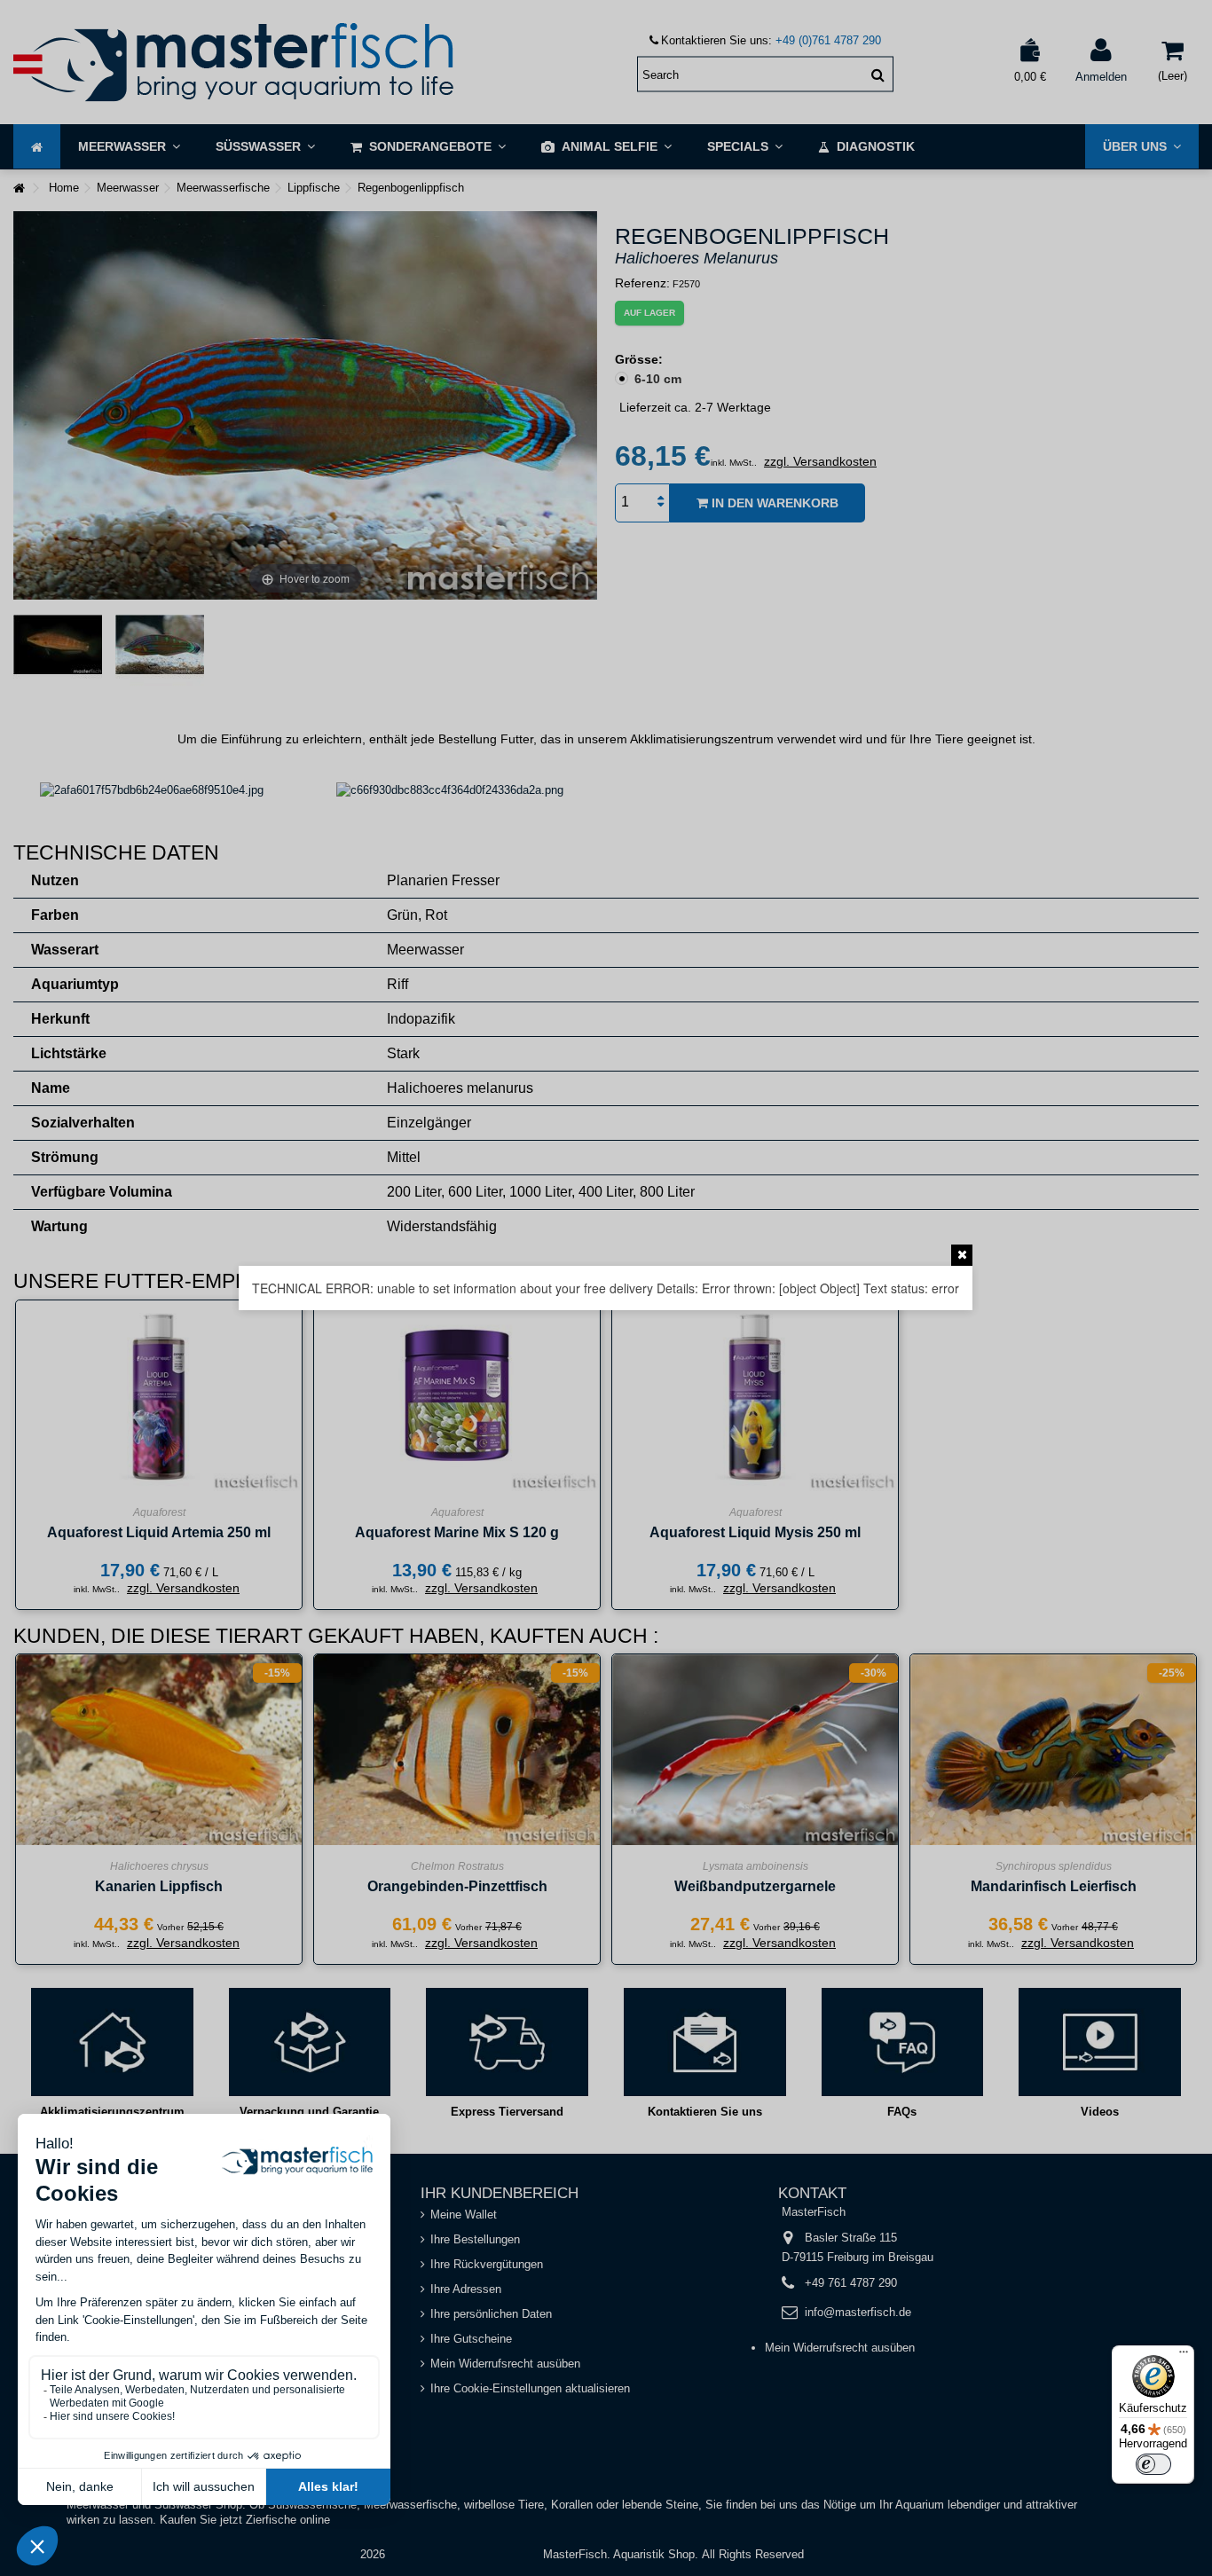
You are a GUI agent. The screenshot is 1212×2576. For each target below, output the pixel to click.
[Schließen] (962, 1255)
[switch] (1153, 2464)
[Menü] (1184, 2356)
